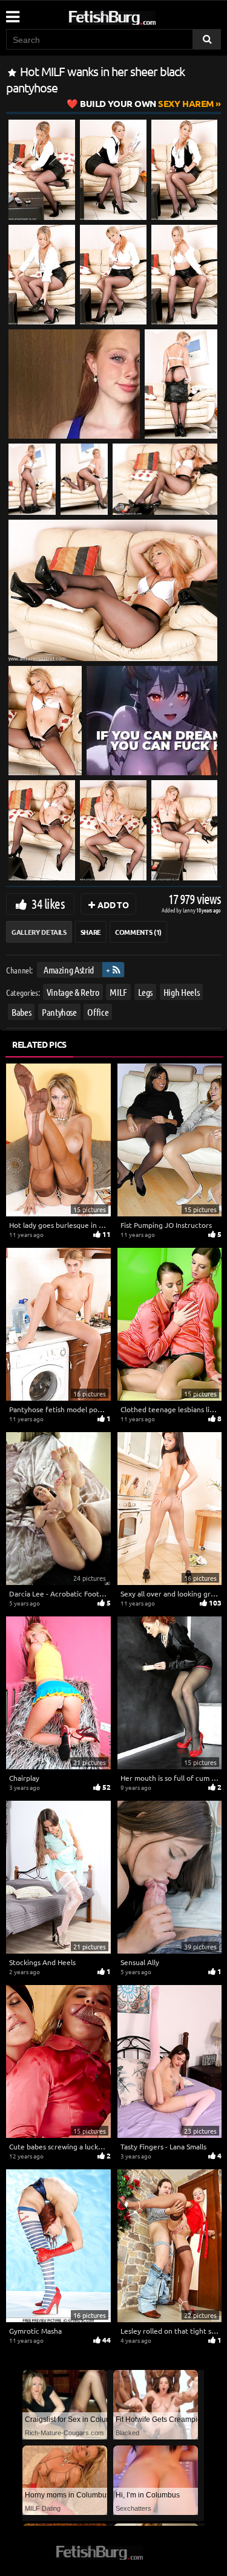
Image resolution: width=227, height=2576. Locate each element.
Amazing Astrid (69, 970)
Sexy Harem (147, 103)
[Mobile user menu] (12, 13)
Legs (146, 991)
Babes (21, 1011)
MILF (118, 991)
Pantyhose (59, 1011)
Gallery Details (39, 932)
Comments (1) (138, 932)
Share (91, 932)
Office (98, 1011)
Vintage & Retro (73, 991)
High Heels (182, 991)
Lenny (190, 910)
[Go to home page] (135, 15)
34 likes (48, 903)
